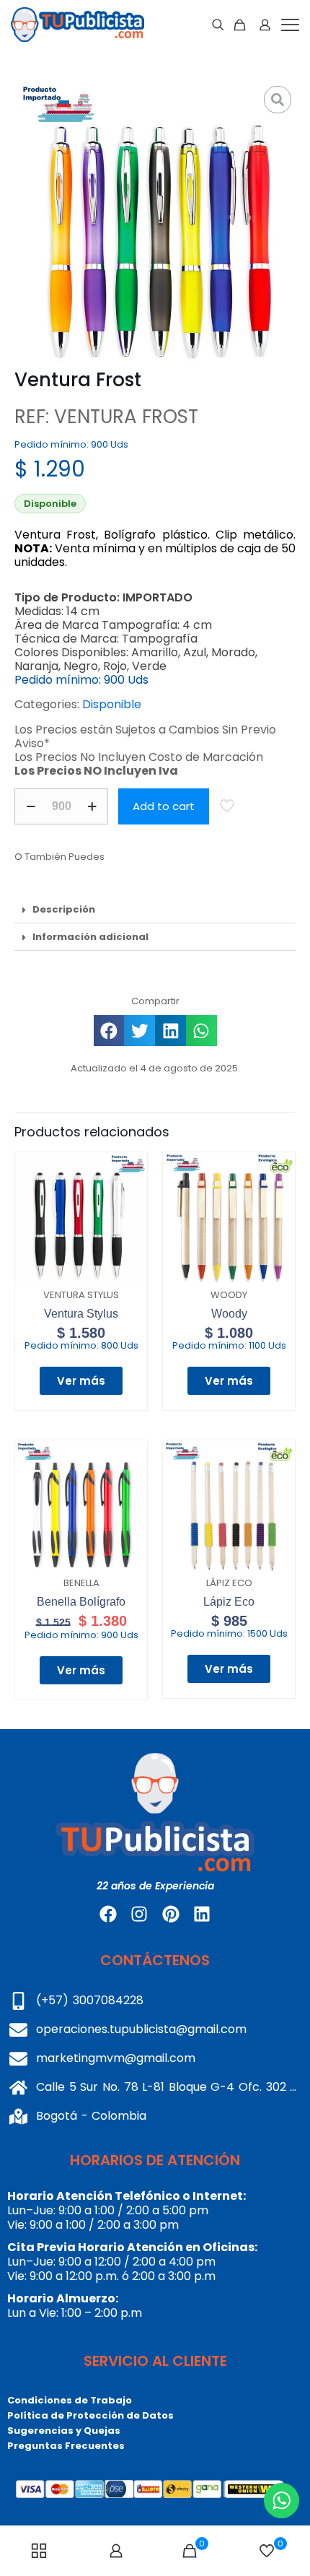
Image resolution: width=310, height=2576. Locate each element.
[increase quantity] (92, 806)
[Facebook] (108, 1914)
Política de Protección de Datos (90, 2415)
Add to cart (164, 806)
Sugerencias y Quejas (64, 2431)
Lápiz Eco (229, 1602)
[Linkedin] (202, 1914)
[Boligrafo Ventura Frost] (155, 222)
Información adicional (90, 937)
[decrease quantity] (31, 806)
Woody (229, 1314)
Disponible (112, 704)
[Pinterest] (171, 1914)
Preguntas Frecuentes (66, 2446)
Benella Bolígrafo (81, 1602)
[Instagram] (139, 1914)
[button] (155, 910)
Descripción (64, 909)
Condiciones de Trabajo (70, 2400)
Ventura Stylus (81, 1314)
